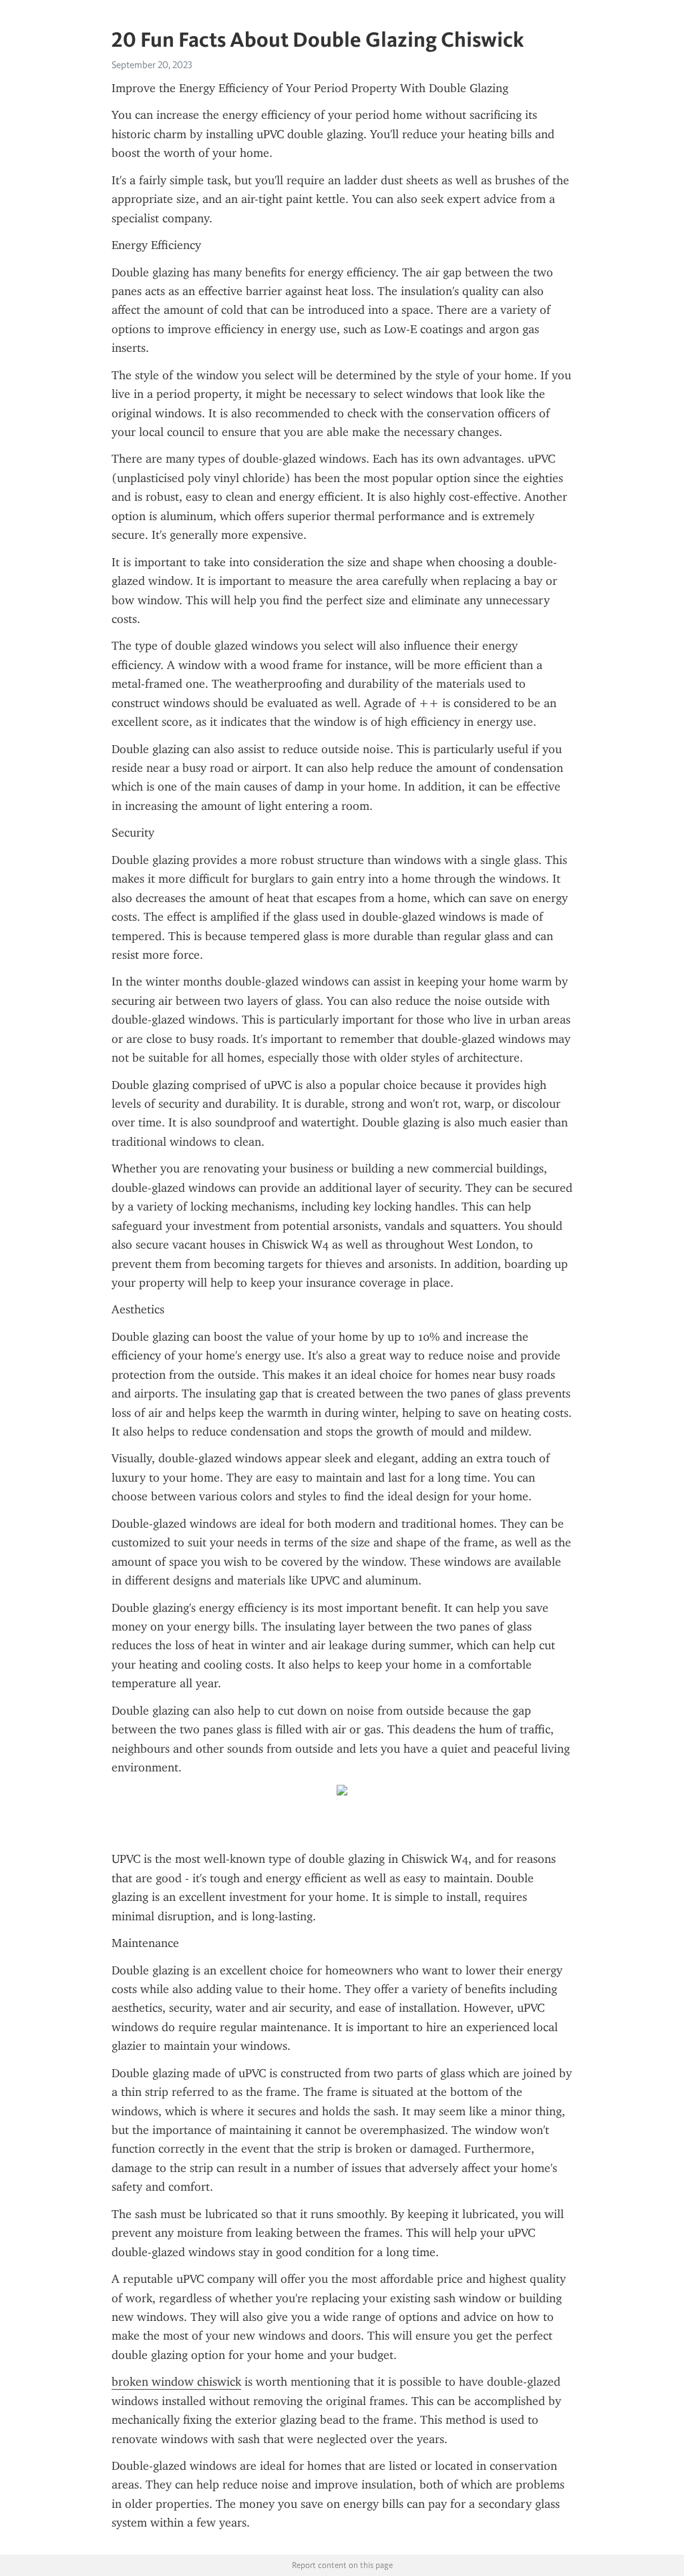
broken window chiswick (176, 2382)
